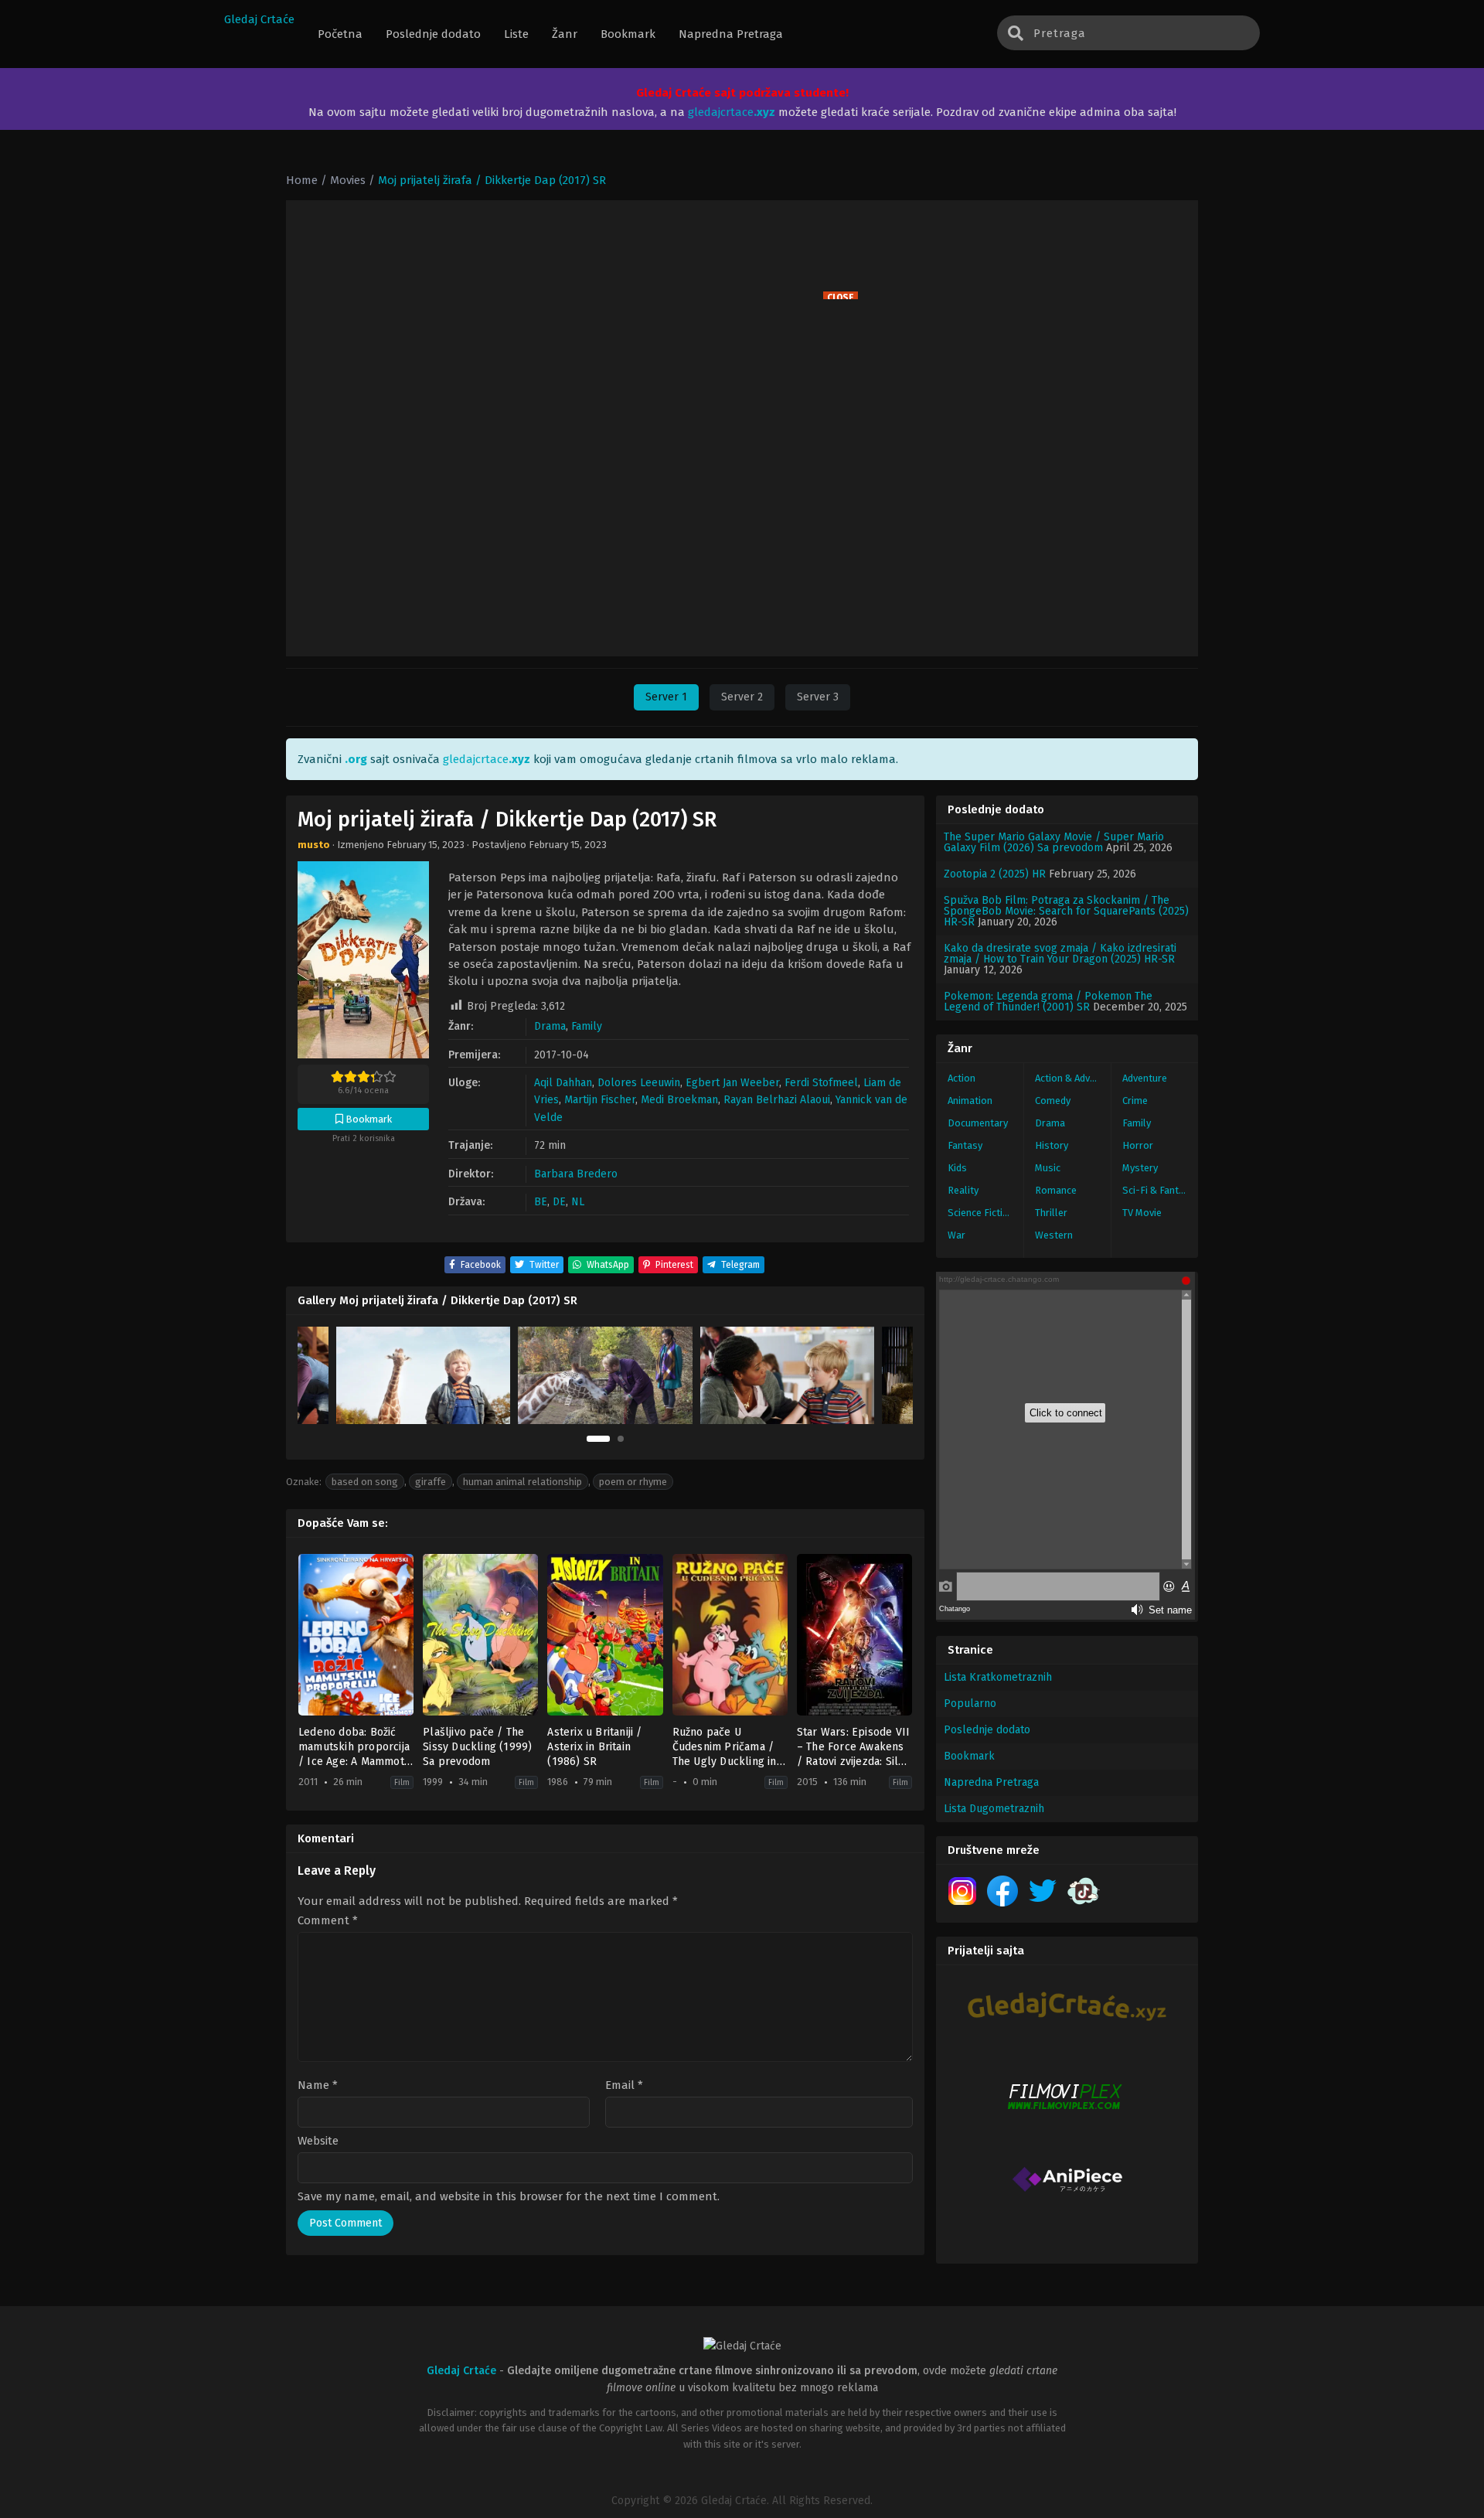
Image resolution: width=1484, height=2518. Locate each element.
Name (318, 2085)
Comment (328, 1921)
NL (578, 1202)
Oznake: (304, 1482)
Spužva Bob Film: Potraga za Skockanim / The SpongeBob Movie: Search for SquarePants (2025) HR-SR (1066, 911)
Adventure (1145, 1078)
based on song (365, 1482)
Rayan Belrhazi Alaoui (777, 1100)
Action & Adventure (1073, 1078)
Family (587, 1026)
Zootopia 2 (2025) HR (995, 874)
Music (1048, 1168)
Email (624, 2085)
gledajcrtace (732, 112)
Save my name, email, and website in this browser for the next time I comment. (509, 2196)
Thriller (1051, 1213)
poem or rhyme (633, 1482)
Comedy (1053, 1101)
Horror (1138, 1145)
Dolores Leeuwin (639, 1083)
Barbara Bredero (576, 1174)
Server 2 (742, 697)
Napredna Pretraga (991, 1782)
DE (559, 1202)
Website (318, 2141)
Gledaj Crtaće (259, 19)
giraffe (431, 1482)
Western (1054, 1235)
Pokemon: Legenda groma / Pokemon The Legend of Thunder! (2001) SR (1048, 1002)
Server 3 (818, 697)
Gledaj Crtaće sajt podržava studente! (742, 93)
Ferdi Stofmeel (821, 1083)
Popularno (970, 1704)
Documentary (978, 1123)
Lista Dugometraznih (994, 1809)
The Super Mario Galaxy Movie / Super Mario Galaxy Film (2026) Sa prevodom (1054, 842)
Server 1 (666, 697)
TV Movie (1142, 1213)
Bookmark (969, 1756)
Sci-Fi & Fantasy (1158, 1190)
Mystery (1140, 1168)
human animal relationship (522, 1482)
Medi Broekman (679, 1100)
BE (541, 1202)
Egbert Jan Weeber (732, 1083)
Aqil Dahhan (563, 1083)
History (1052, 1145)
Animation (970, 1101)
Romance (1056, 1190)
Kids (957, 1168)
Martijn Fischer (600, 1100)
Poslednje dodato (987, 1730)
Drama (550, 1026)
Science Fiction (981, 1213)
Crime (1135, 1101)
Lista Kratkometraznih (998, 1677)
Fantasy (965, 1145)
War (956, 1235)
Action (962, 1078)
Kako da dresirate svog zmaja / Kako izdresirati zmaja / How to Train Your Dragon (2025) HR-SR (1060, 954)
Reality (963, 1190)
